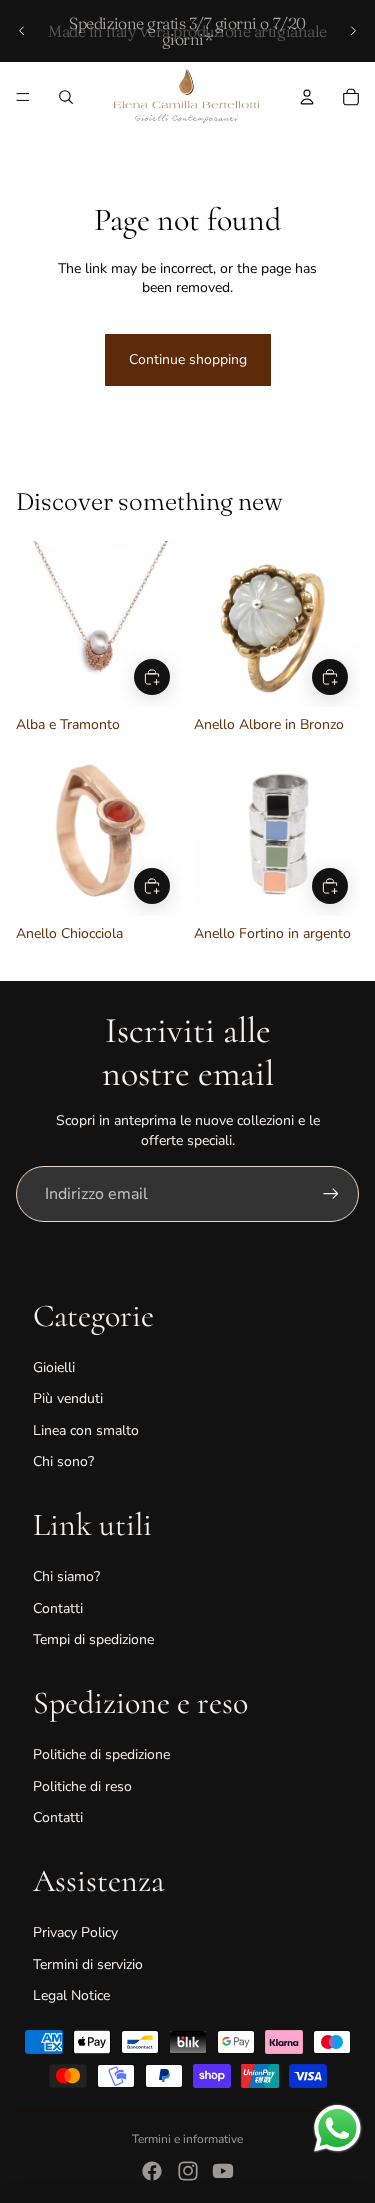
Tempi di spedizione (93, 1639)
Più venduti (68, 1398)
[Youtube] (223, 2171)
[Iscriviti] (331, 1194)
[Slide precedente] (22, 31)
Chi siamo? (66, 1576)
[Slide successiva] (353, 31)
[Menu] (23, 97)
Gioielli (54, 1367)
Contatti (58, 1608)
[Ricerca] (66, 97)
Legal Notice (71, 1995)
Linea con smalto (86, 1430)
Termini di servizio (88, 1964)
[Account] (307, 97)
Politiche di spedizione (101, 1754)
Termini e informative (187, 2139)
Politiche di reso (82, 1786)
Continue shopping (188, 359)
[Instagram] (188, 2171)
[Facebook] (152, 2171)
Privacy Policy (75, 1932)
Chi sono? (63, 1461)
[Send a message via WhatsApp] (337, 2128)
